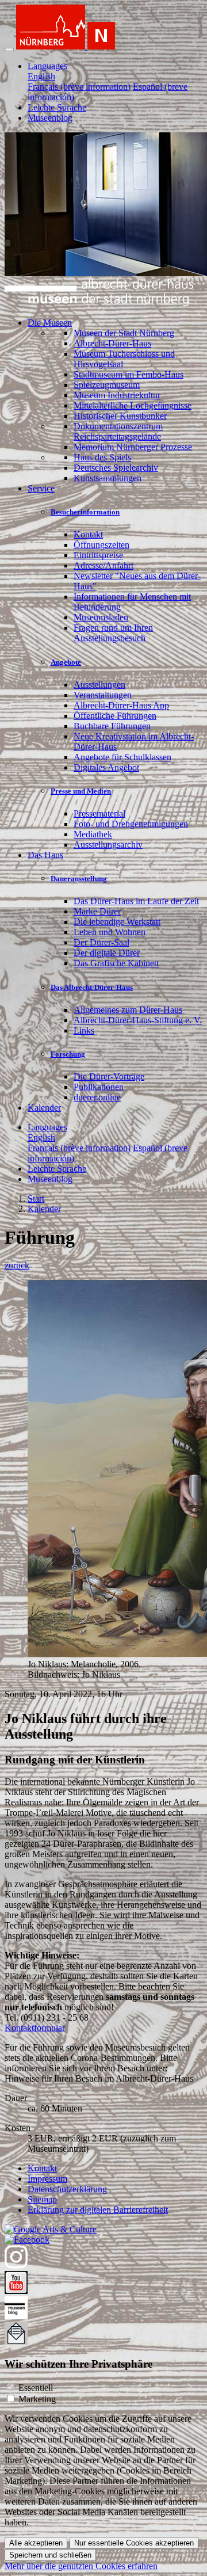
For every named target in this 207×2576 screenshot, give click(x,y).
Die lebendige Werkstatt (117, 922)
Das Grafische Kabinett (116, 963)
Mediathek (93, 834)
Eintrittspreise (98, 555)
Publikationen (99, 1087)
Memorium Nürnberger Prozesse (133, 447)
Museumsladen (101, 617)
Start (36, 1199)
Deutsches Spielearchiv (116, 468)
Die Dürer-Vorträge (109, 1076)
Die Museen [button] (50, 323)
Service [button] (41, 488)
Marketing (37, 2399)
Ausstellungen (99, 685)
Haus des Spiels (102, 457)
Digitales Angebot (106, 767)
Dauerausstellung (79, 879)
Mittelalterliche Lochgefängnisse (133, 405)
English (41, 76)
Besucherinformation (85, 512)
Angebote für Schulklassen (122, 757)
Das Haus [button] (45, 855)
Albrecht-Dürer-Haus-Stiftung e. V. (138, 1020)
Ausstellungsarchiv (108, 845)
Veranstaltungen (103, 695)
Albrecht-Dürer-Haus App (121, 705)
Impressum (47, 2179)
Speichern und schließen (50, 2555)
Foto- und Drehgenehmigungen (131, 824)
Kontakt (88, 534)
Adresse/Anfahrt (103, 565)
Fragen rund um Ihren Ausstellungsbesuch (113, 633)
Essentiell (36, 2388)
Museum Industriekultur (117, 395)
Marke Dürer (97, 911)
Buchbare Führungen (112, 726)
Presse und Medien (81, 791)
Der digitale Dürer (107, 953)
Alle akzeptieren (36, 2543)
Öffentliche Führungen (115, 716)
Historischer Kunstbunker (120, 416)
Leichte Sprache (57, 107)
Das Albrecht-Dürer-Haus (92, 987)
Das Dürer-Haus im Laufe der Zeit (136, 901)
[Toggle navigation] (9, 49)
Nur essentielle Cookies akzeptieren (134, 2543)
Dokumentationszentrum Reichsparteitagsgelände (118, 431)
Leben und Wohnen (110, 932)
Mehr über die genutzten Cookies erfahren (81, 2566)
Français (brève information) (79, 87)
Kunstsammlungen (108, 478)
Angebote (66, 662)
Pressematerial (99, 813)
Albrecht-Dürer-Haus (112, 343)
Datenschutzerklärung (67, 2189)
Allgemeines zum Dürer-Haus (128, 1010)
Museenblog (50, 118)
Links (84, 1030)
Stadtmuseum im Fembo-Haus (129, 374)
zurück (17, 1265)
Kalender (44, 1108)
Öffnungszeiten (101, 545)
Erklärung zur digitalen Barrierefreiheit (98, 2210)
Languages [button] (47, 66)
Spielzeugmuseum (107, 385)
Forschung (68, 1054)
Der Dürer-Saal (101, 942)
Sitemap (42, 2199)
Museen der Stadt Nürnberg (124, 333)
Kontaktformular (35, 2028)
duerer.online (97, 1097)
